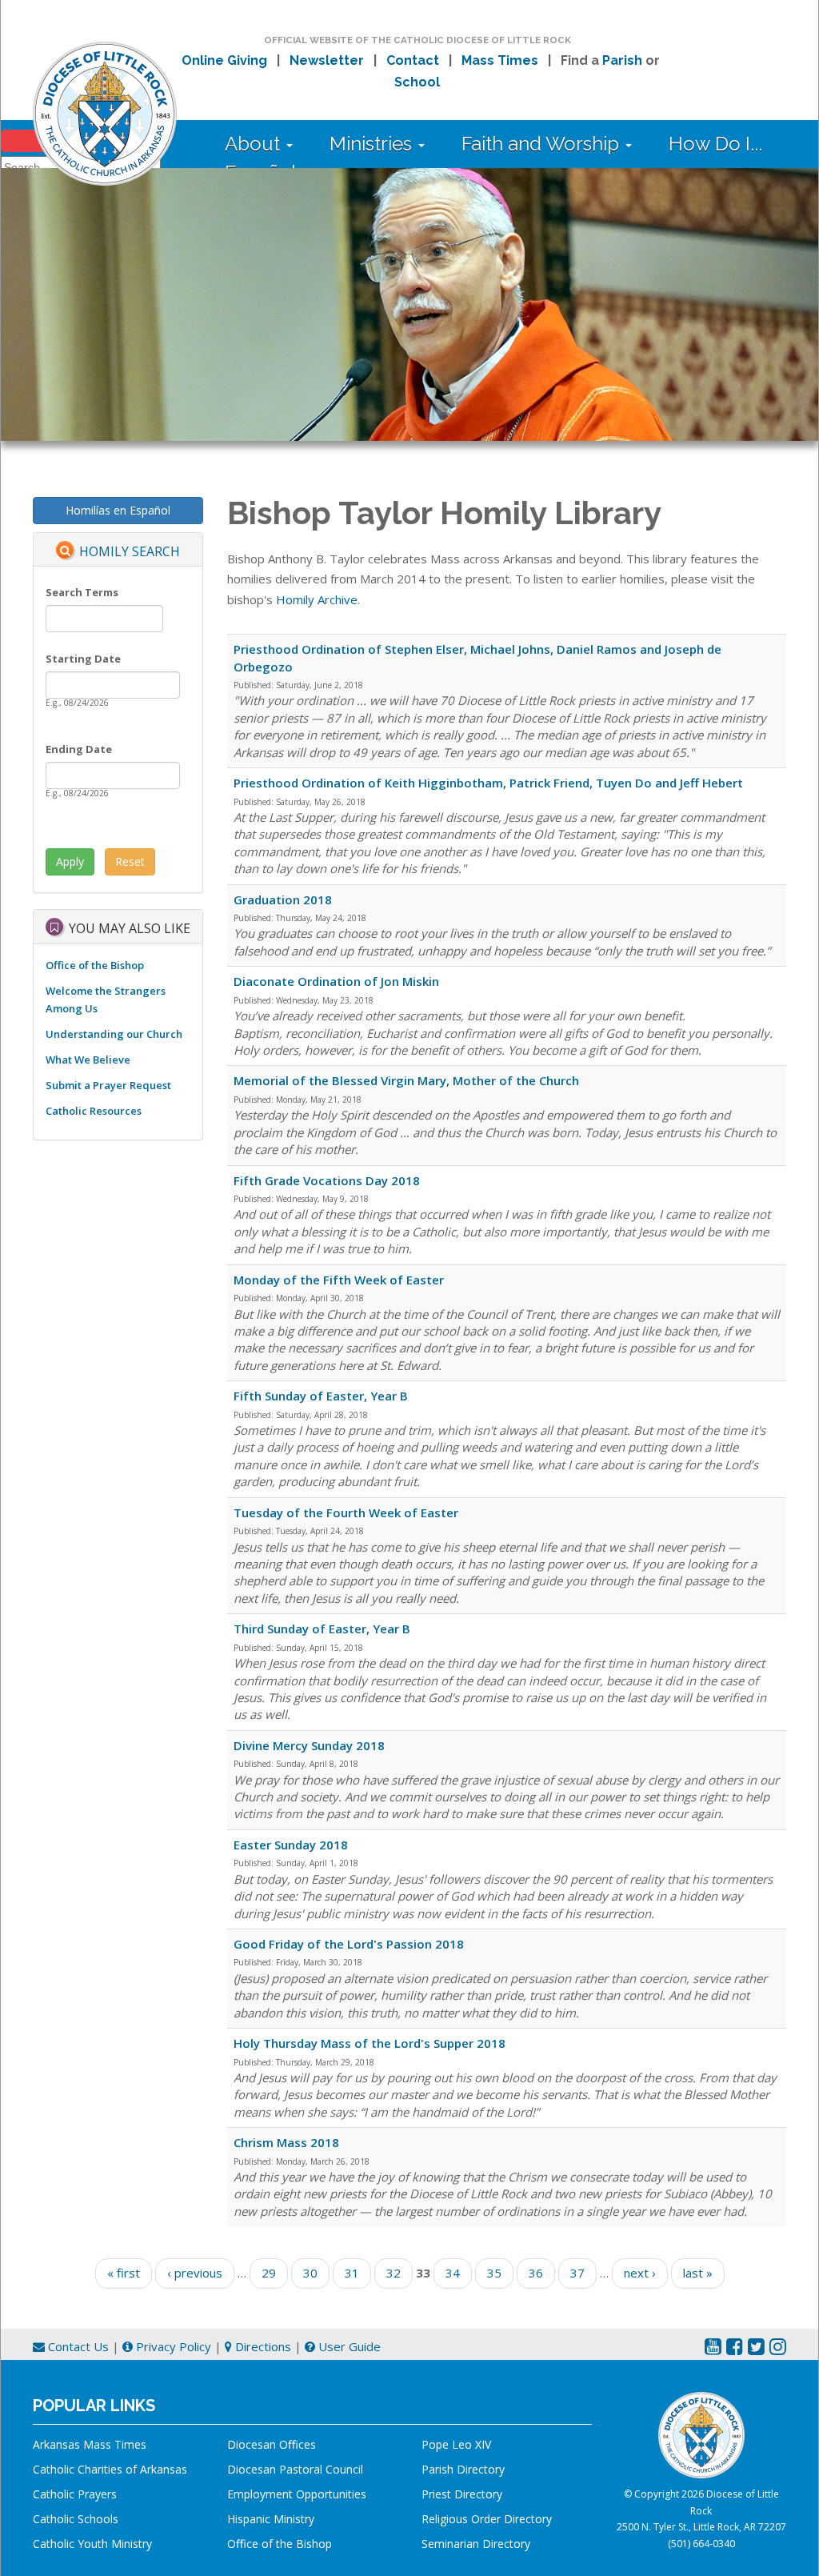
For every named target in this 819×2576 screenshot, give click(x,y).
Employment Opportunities (297, 2494)
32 (394, 2273)
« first (124, 2273)
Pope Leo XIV (456, 2444)
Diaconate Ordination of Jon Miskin (336, 981)
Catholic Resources (94, 1111)
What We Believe (88, 1060)
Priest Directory (462, 2494)
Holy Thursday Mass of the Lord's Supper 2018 (370, 2043)
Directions (262, 2346)
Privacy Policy (172, 2346)
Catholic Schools (76, 2519)
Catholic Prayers (75, 2494)
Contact (413, 60)
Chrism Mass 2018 (286, 2142)
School (417, 82)
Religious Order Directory (487, 2519)
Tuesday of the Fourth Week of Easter (346, 1512)
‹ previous (195, 2273)
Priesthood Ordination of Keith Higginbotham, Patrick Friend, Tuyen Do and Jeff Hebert (488, 783)
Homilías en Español (118, 510)
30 (310, 2273)
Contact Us (77, 2346)
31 (352, 2273)
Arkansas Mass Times (90, 2444)
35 (494, 2273)
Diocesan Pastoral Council (295, 2469)
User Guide (348, 2346)
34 (453, 2273)
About (255, 144)
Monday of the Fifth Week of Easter (339, 1280)
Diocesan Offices (272, 2444)
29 (269, 2273)
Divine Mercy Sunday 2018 (309, 1745)
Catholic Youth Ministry (92, 2544)
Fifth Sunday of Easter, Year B (321, 1396)
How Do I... (715, 144)
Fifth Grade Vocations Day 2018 (327, 1180)
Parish (622, 60)
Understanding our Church (114, 1034)
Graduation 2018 (283, 899)
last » (698, 2273)
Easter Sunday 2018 (291, 1845)
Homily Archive (317, 599)
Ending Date (79, 749)
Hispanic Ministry (271, 2519)
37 (577, 2273)
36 (536, 2273)
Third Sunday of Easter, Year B (322, 1629)
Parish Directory (463, 2469)
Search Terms (82, 592)
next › (640, 2273)
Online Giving (224, 60)
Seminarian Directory (476, 2544)
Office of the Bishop (95, 965)
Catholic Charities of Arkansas (110, 2469)
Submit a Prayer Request (108, 1085)
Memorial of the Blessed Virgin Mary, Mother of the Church (406, 1080)
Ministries (373, 144)
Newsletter (327, 60)
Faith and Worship (543, 144)
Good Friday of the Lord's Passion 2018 (349, 1944)
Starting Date (83, 659)
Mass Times (500, 60)
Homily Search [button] (130, 551)
